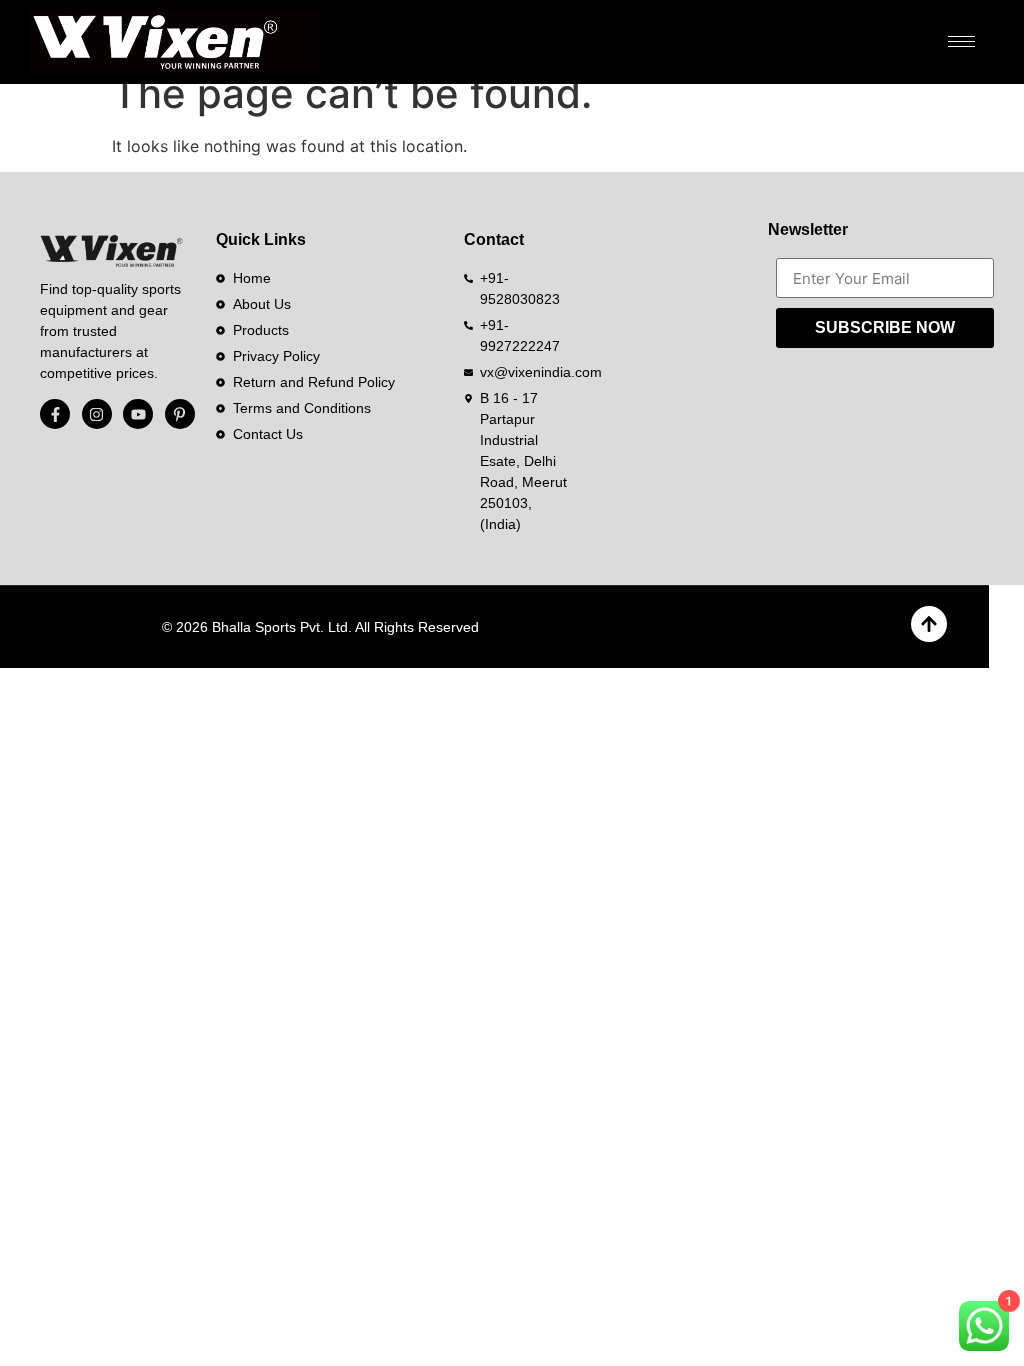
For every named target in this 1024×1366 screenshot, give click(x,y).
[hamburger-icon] (961, 41)
